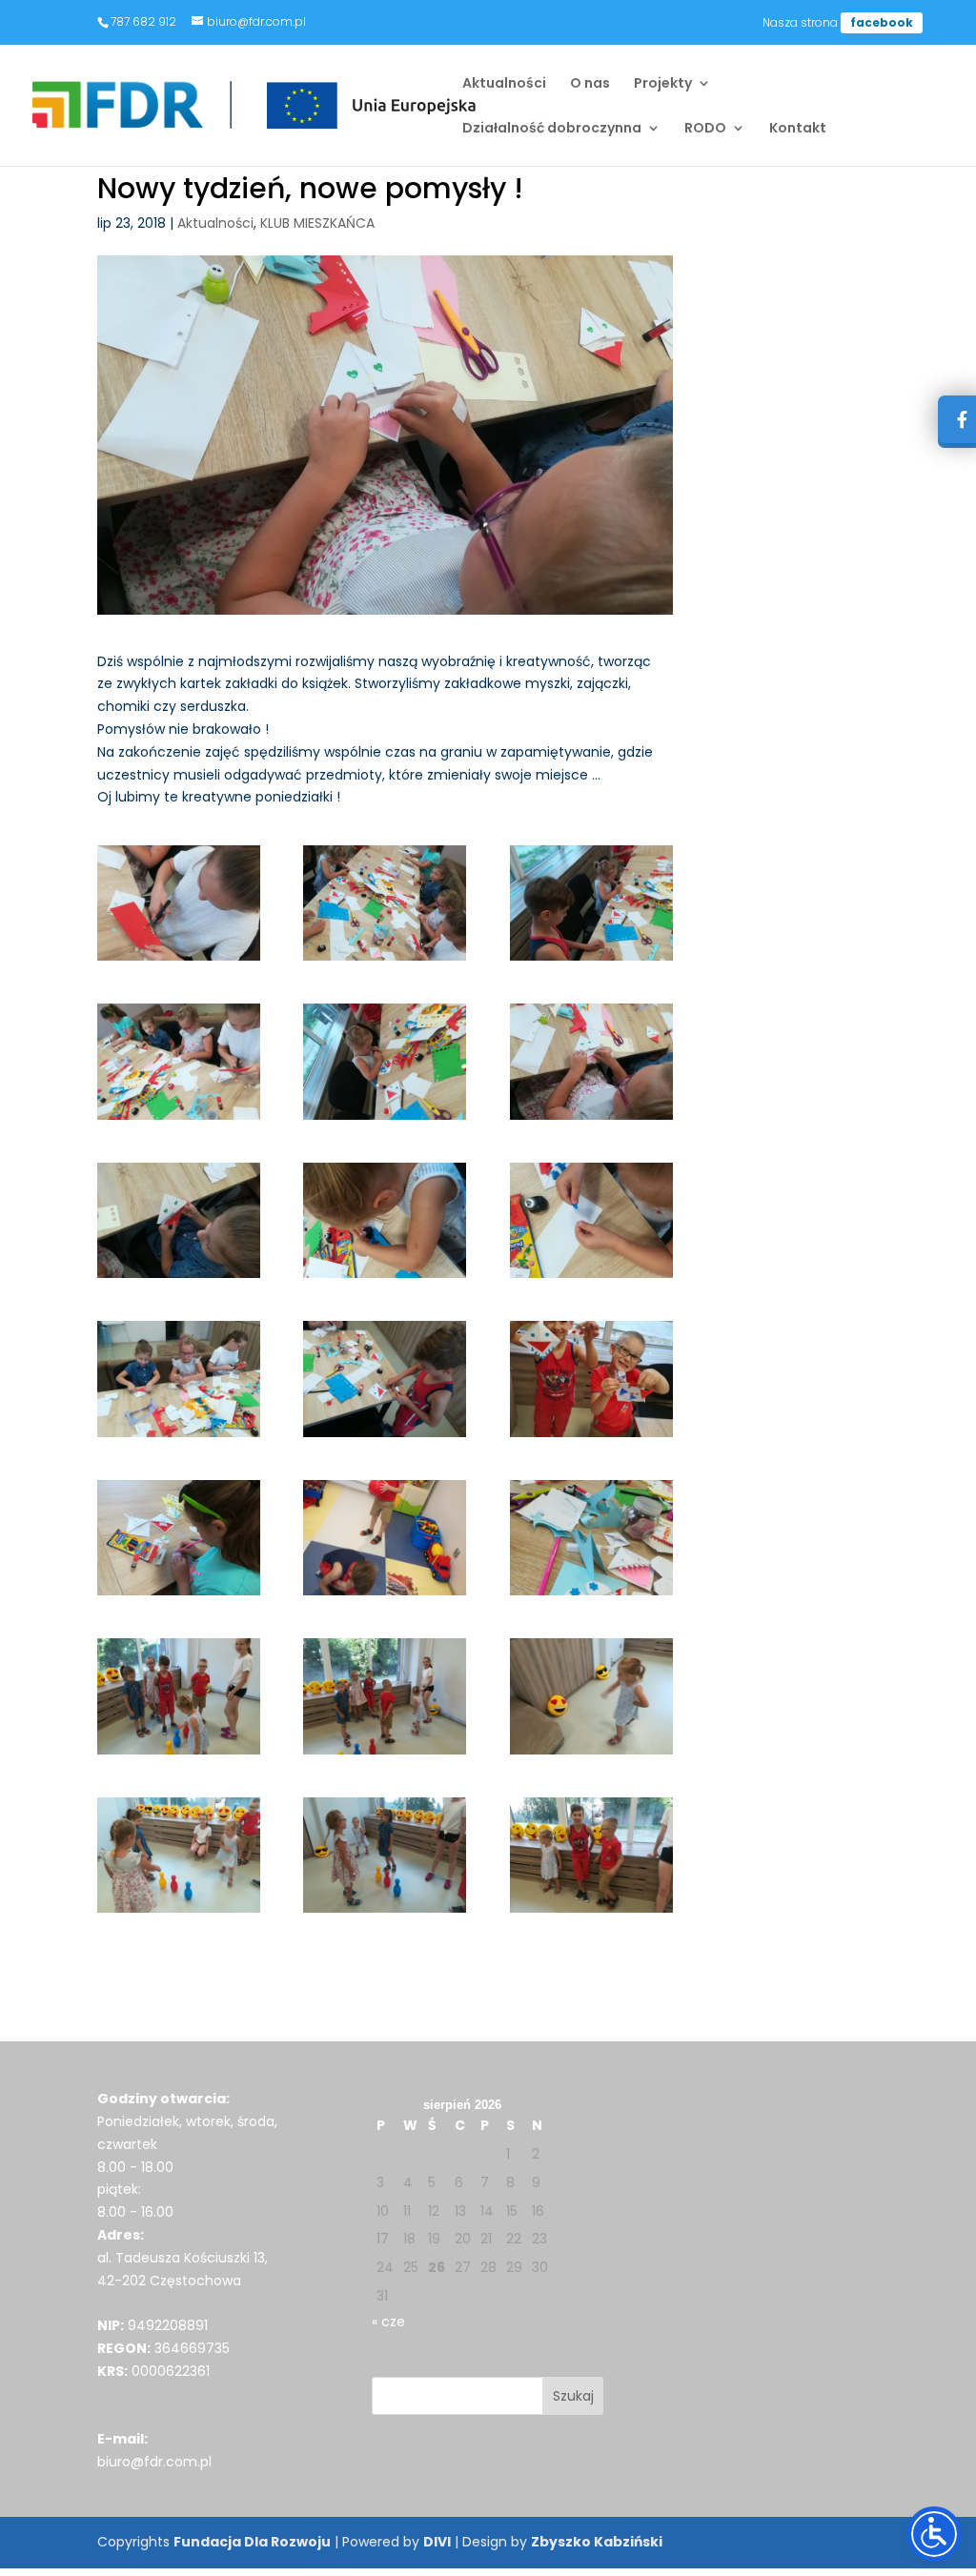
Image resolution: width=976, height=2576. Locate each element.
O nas (590, 84)
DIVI (437, 2542)
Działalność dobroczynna (552, 129)
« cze (388, 2322)
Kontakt (798, 129)
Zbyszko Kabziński (597, 2542)
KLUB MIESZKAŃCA (317, 223)
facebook (882, 22)
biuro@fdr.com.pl (154, 2462)
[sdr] (591, 1379)
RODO (705, 129)
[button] (573, 2396)
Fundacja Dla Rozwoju (252, 2542)
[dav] (385, 903)
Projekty (663, 84)
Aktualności (504, 84)
